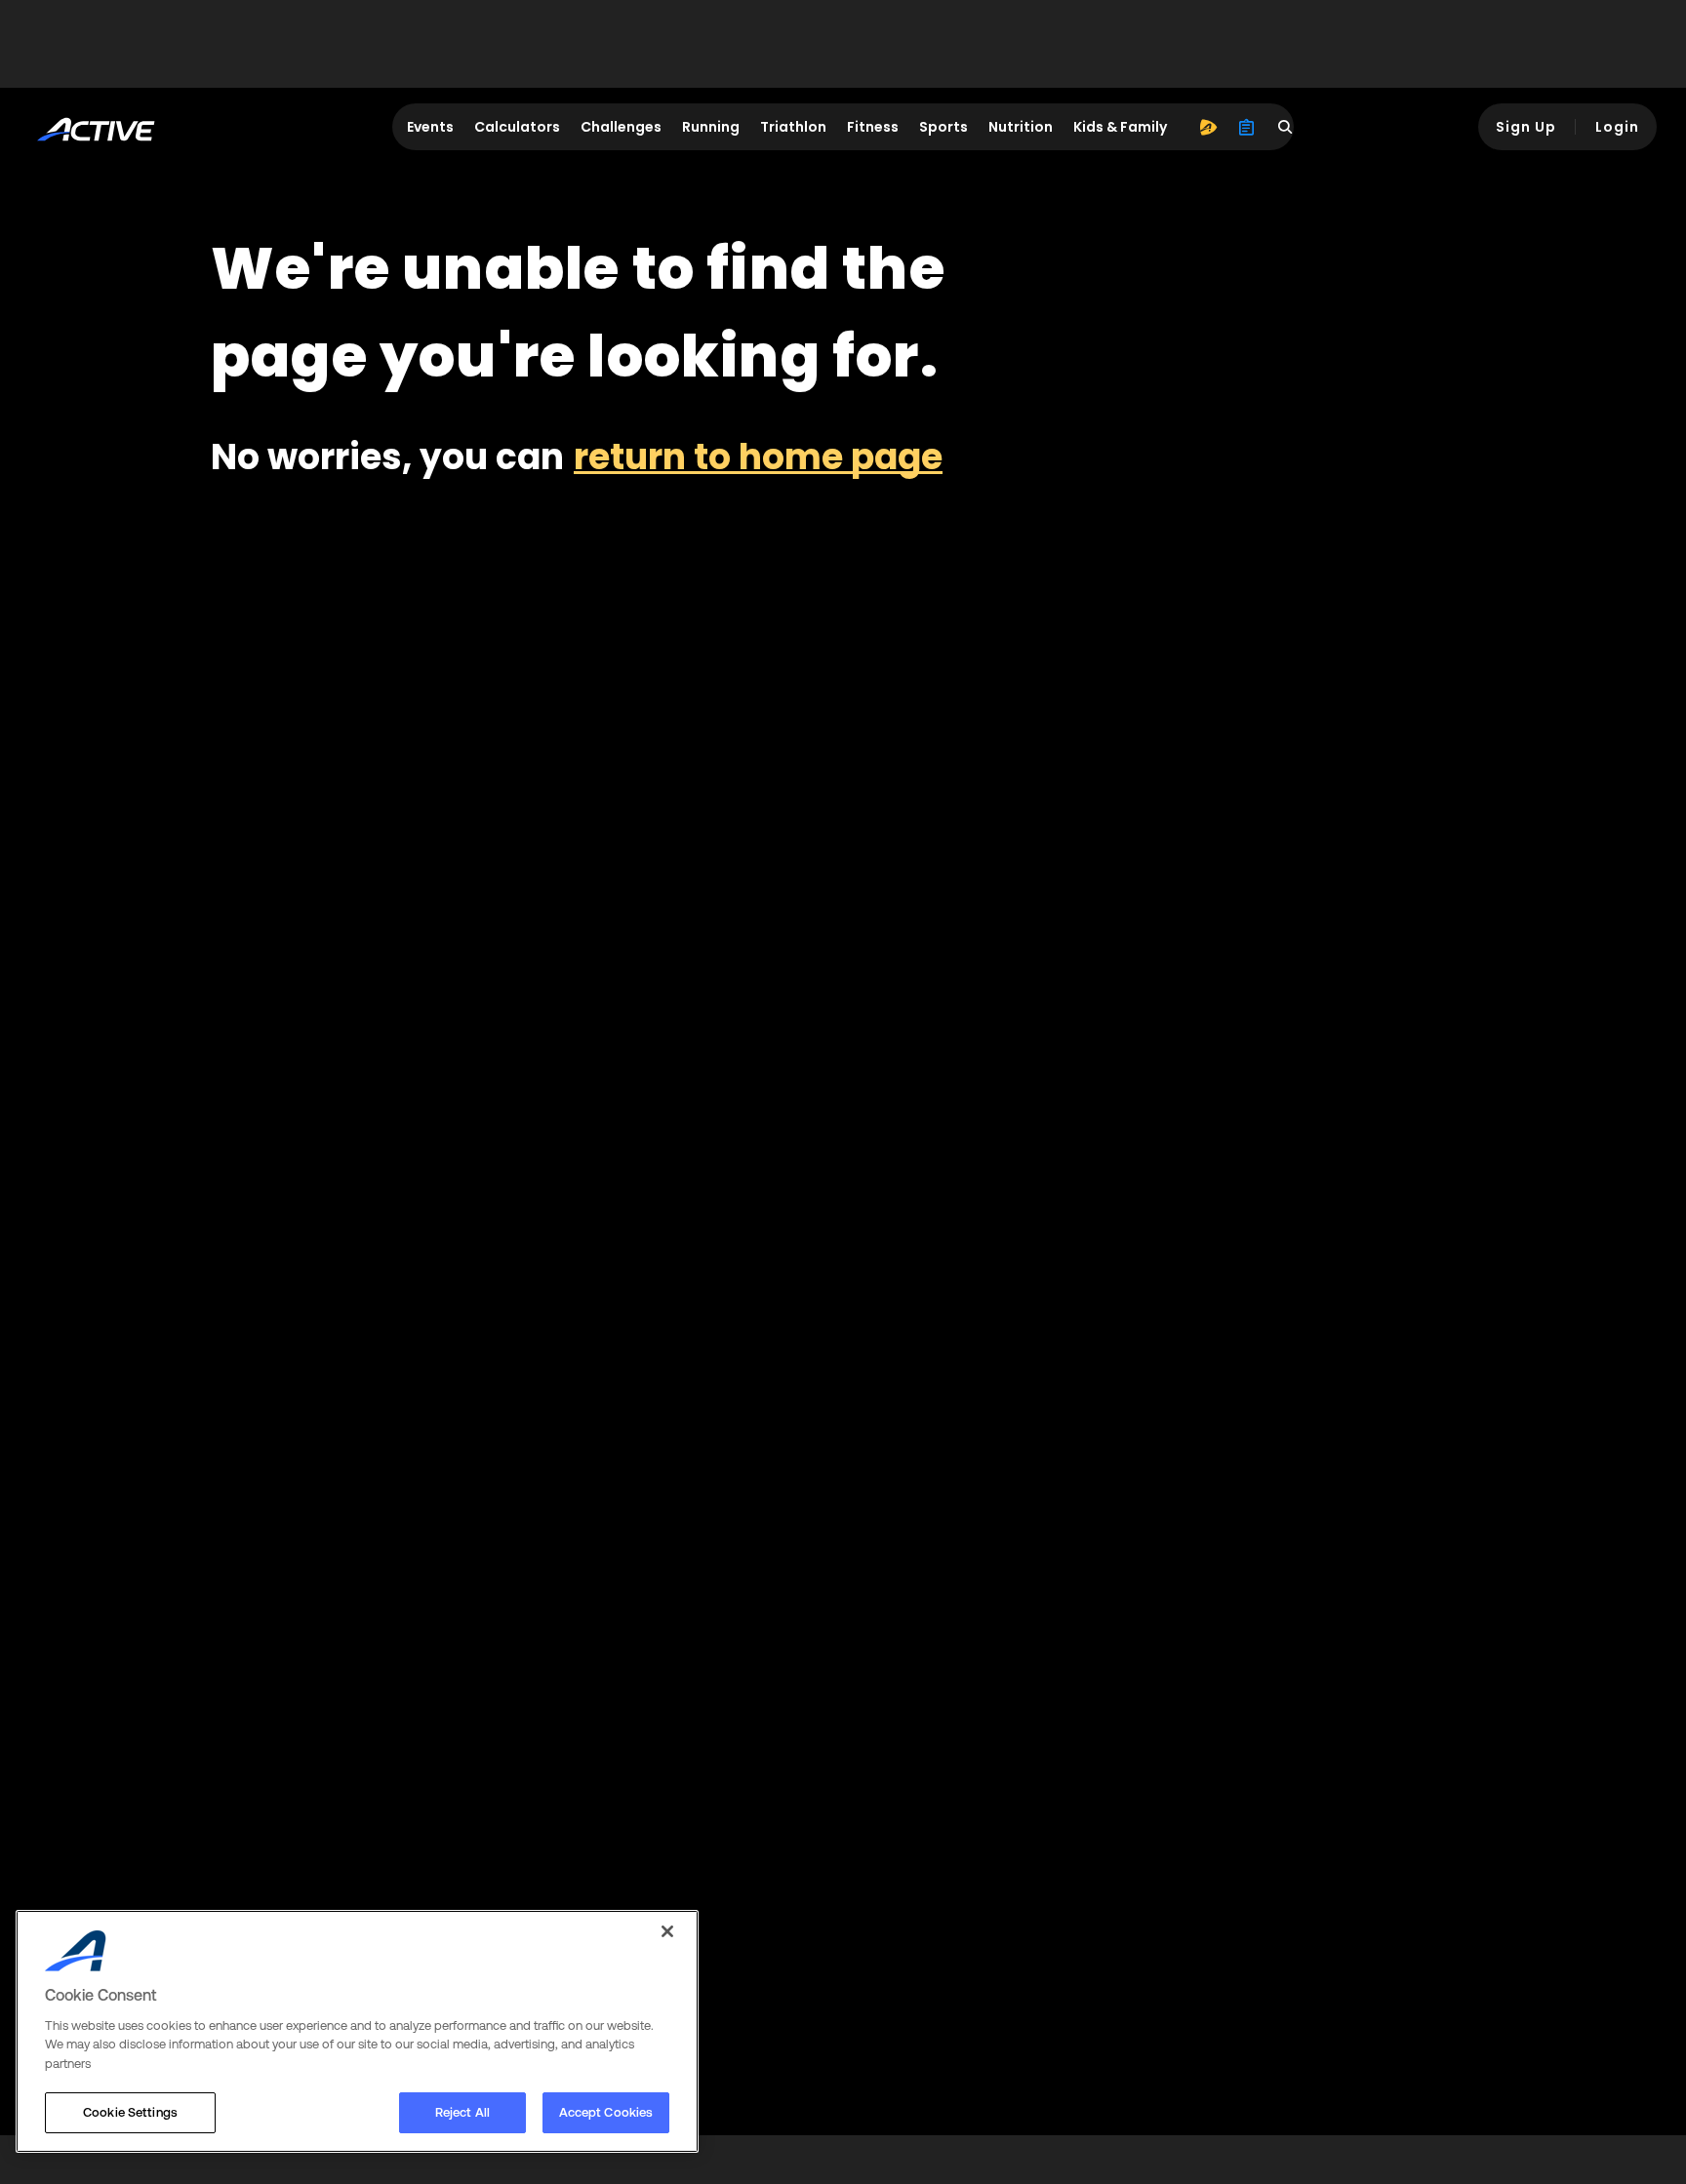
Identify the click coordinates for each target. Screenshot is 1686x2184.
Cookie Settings (130, 2112)
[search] (1286, 127)
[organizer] (1247, 127)
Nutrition (1021, 127)
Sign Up (1526, 127)
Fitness (873, 127)
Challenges (621, 127)
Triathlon (793, 127)
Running (711, 127)
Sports (943, 127)
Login (1617, 127)
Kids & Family (1120, 127)
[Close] (667, 1931)
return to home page (758, 457)
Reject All (462, 2112)
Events (430, 127)
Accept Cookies (606, 2112)
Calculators (517, 127)
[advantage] (1208, 127)
